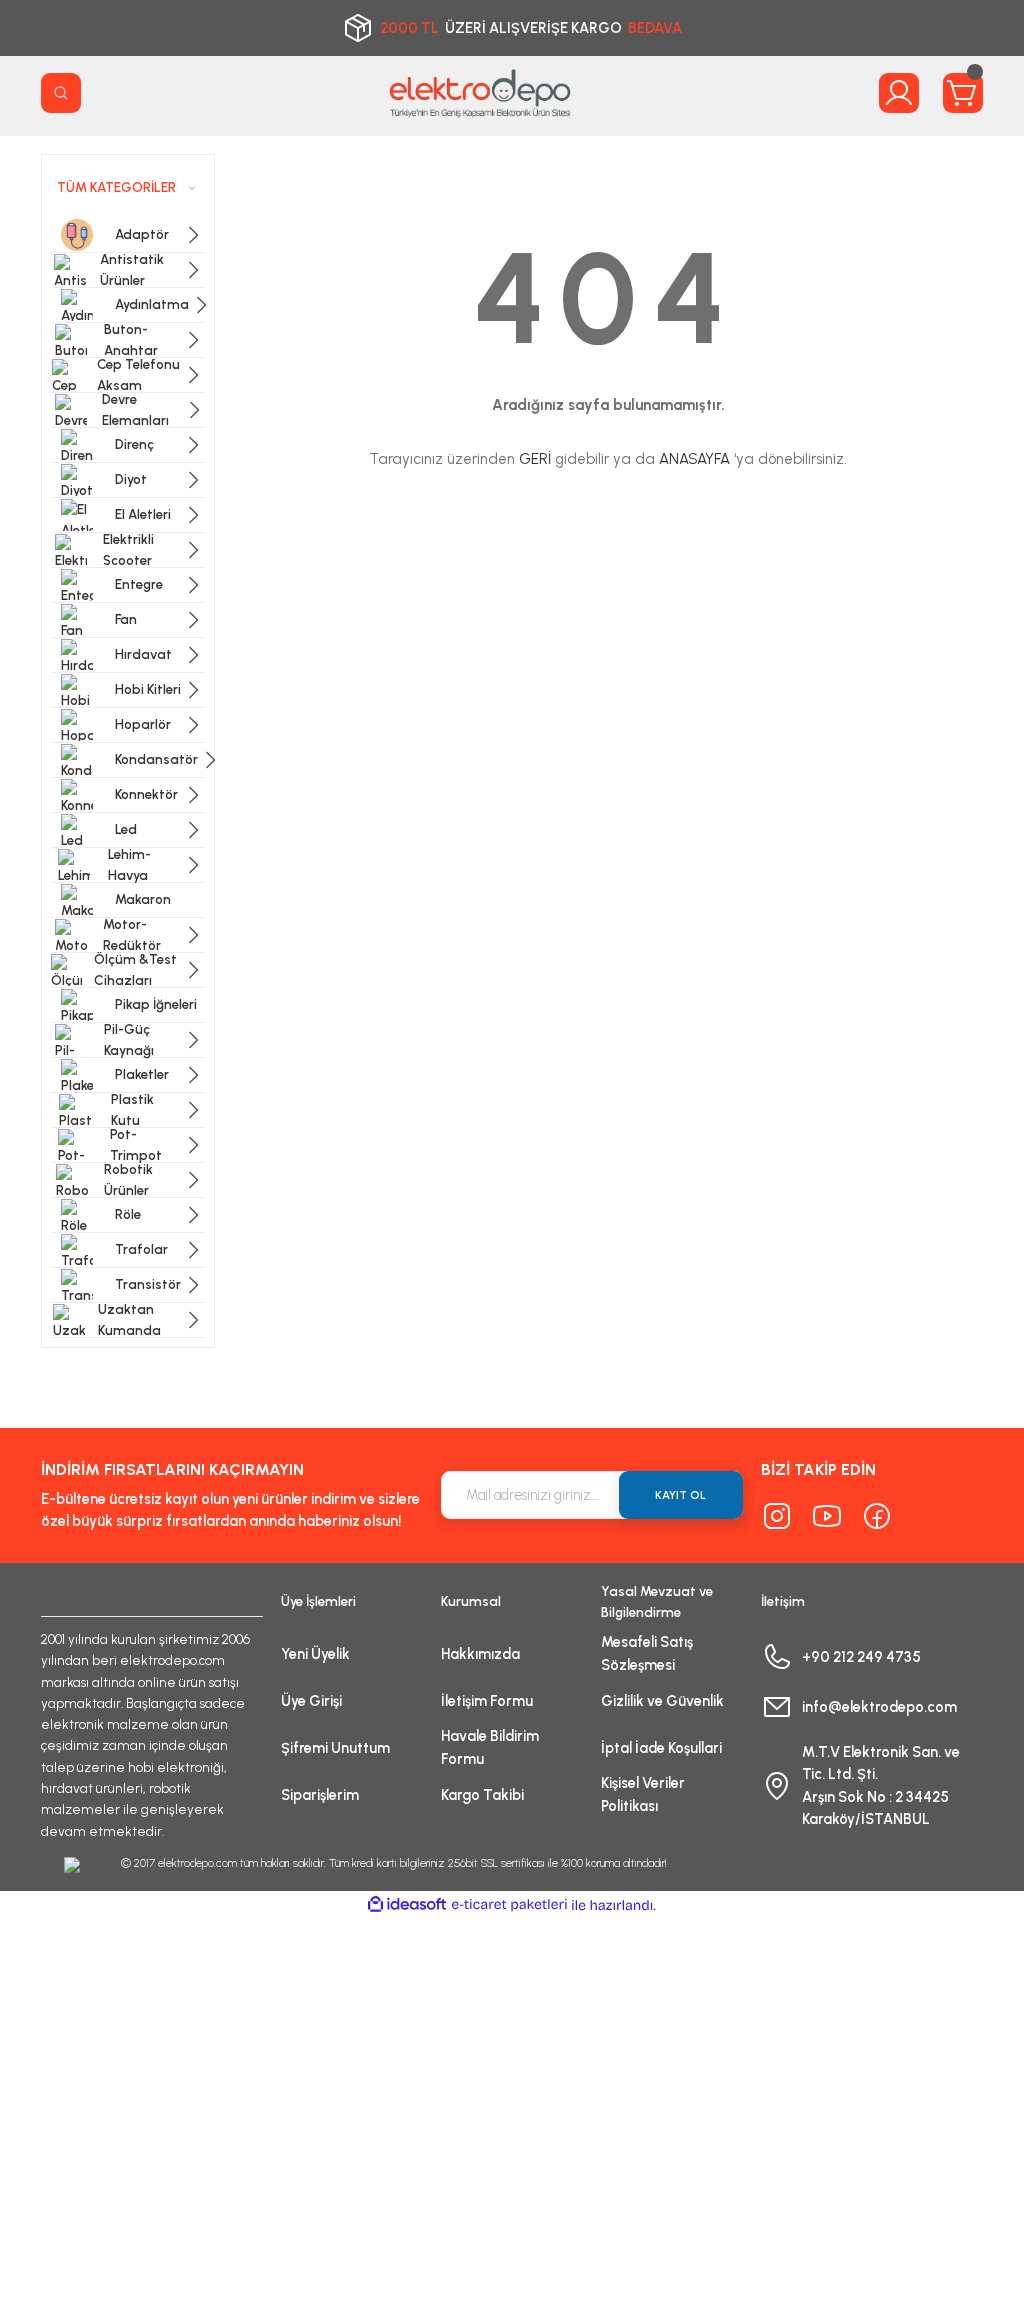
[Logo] (480, 93)
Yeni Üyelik (315, 1654)
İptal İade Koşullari (661, 1748)
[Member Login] (899, 93)
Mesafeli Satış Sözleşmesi (647, 1653)
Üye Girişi (311, 1701)
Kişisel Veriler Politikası (643, 1794)
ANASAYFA (694, 459)
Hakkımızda (480, 1654)
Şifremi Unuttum (335, 1748)
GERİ (535, 459)
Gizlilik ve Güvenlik (662, 1701)
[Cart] (963, 93)
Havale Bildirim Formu (490, 1747)
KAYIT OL (680, 1495)
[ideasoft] (407, 1905)
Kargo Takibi (482, 1795)
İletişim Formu (487, 1701)
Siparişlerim (320, 1795)
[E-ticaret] (509, 1905)
